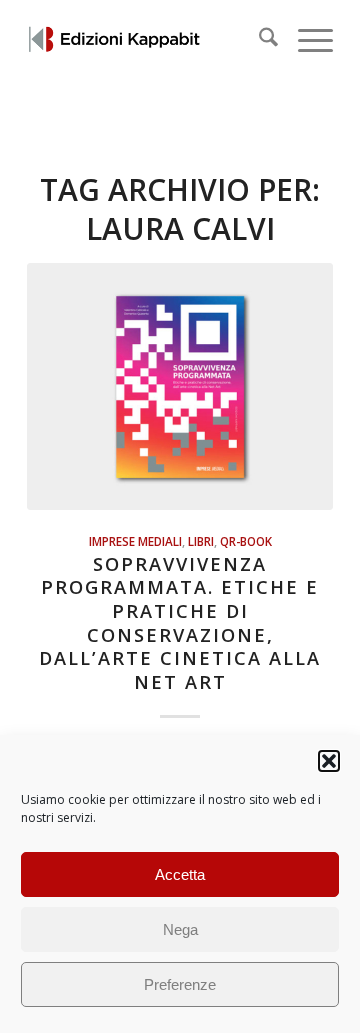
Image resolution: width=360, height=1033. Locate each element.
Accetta (180, 874)
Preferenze (180, 984)
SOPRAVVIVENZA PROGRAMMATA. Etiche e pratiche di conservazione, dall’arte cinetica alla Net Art (180, 623)
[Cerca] (258, 40)
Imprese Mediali (135, 541)
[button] (329, 761)
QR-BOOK (246, 541)
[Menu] (305, 40)
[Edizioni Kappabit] (149, 40)
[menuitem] (258, 40)
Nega (180, 929)
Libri (201, 541)
